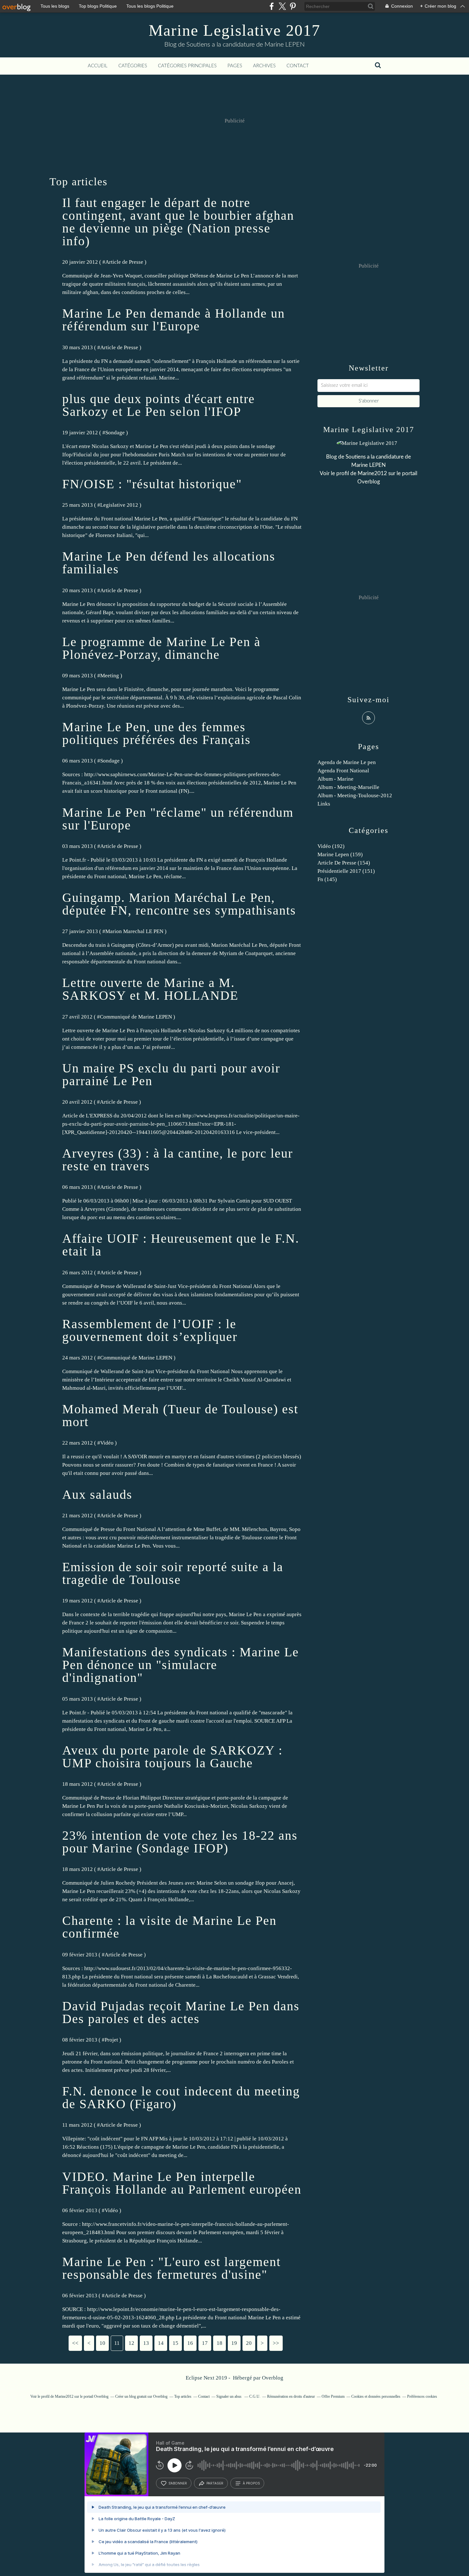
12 (131, 2343)
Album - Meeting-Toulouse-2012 (355, 795)
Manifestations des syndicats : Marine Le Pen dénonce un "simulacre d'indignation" (181, 1665)
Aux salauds (97, 1494)
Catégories (133, 66)
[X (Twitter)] (282, 6)
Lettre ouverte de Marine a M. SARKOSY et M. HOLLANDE (150, 989)
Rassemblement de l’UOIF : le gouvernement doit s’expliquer (150, 1330)
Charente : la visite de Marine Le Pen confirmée (169, 1927)
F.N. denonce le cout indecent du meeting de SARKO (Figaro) (181, 2098)
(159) (340, 854)
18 (220, 2343)
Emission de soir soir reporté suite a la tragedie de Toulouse (173, 1573)
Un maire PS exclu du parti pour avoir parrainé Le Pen (171, 1075)
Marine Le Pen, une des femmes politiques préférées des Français (156, 733)
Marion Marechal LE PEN (134, 931)
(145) (327, 879)
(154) (344, 863)
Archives (264, 66)
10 (102, 2343)
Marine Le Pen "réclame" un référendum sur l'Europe (178, 819)
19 (234, 2343)
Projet (111, 2040)
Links (324, 804)
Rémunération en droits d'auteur (291, 2396)
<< (75, 2343)
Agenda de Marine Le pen (347, 762)
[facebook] (272, 6)
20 (249, 2343)
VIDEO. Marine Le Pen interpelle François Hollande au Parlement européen (182, 2183)
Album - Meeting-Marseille (348, 787)
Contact (298, 66)
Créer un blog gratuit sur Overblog (141, 2396)
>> (276, 2343)
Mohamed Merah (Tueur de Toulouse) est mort (180, 1415)
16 (190, 2343)
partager (215, 2483)
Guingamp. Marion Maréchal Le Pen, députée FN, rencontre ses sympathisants (179, 904)
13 (146, 2343)
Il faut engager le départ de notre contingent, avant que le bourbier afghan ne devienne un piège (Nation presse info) (178, 222)
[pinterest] (293, 6)
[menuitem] (98, 66)
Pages (235, 66)
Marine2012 (372, 473)
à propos (251, 2483)
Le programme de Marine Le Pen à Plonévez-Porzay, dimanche (161, 648)
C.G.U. (255, 2396)
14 (161, 2343)
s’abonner (178, 2483)
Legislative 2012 (119, 505)
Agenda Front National (343, 771)
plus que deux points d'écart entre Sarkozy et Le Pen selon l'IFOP (159, 405)
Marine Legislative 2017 (234, 30)
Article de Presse (124, 262)
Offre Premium (333, 2396)
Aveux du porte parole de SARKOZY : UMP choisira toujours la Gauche (172, 1757)
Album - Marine (335, 779)
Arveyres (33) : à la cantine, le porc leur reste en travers (178, 1160)
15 (175, 2343)
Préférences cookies (422, 2396)
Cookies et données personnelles (376, 2396)
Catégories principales (187, 66)
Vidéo (107, 1443)
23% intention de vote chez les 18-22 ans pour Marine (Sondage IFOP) (180, 1842)
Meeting (110, 676)
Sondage (115, 433)
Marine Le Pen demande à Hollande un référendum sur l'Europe (174, 320)
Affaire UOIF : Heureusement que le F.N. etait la (181, 1245)
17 (205, 2343)
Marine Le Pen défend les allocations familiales (169, 563)
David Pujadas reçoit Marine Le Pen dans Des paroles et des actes (181, 2012)
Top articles (183, 2396)
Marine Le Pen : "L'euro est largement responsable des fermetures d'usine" (171, 2268)
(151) (346, 871)
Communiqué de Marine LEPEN (136, 1017)
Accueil (98, 66)
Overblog (273, 2378)
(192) (331, 846)
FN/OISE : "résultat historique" (152, 484)
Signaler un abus (229, 2396)
